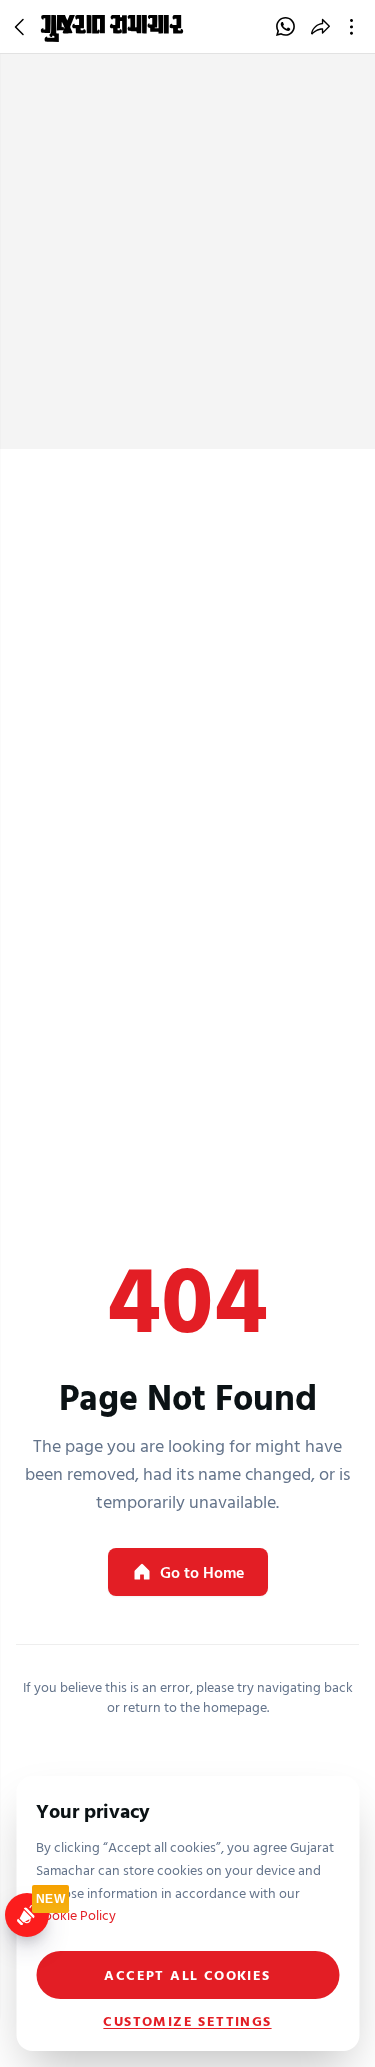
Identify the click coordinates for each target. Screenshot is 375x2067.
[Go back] (22, 27)
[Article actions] (355, 27)
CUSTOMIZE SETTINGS (187, 2021)
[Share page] (320, 27)
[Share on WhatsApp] (285, 27)
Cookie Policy (76, 1914)
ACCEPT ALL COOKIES (187, 1974)
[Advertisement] (187, 251)
